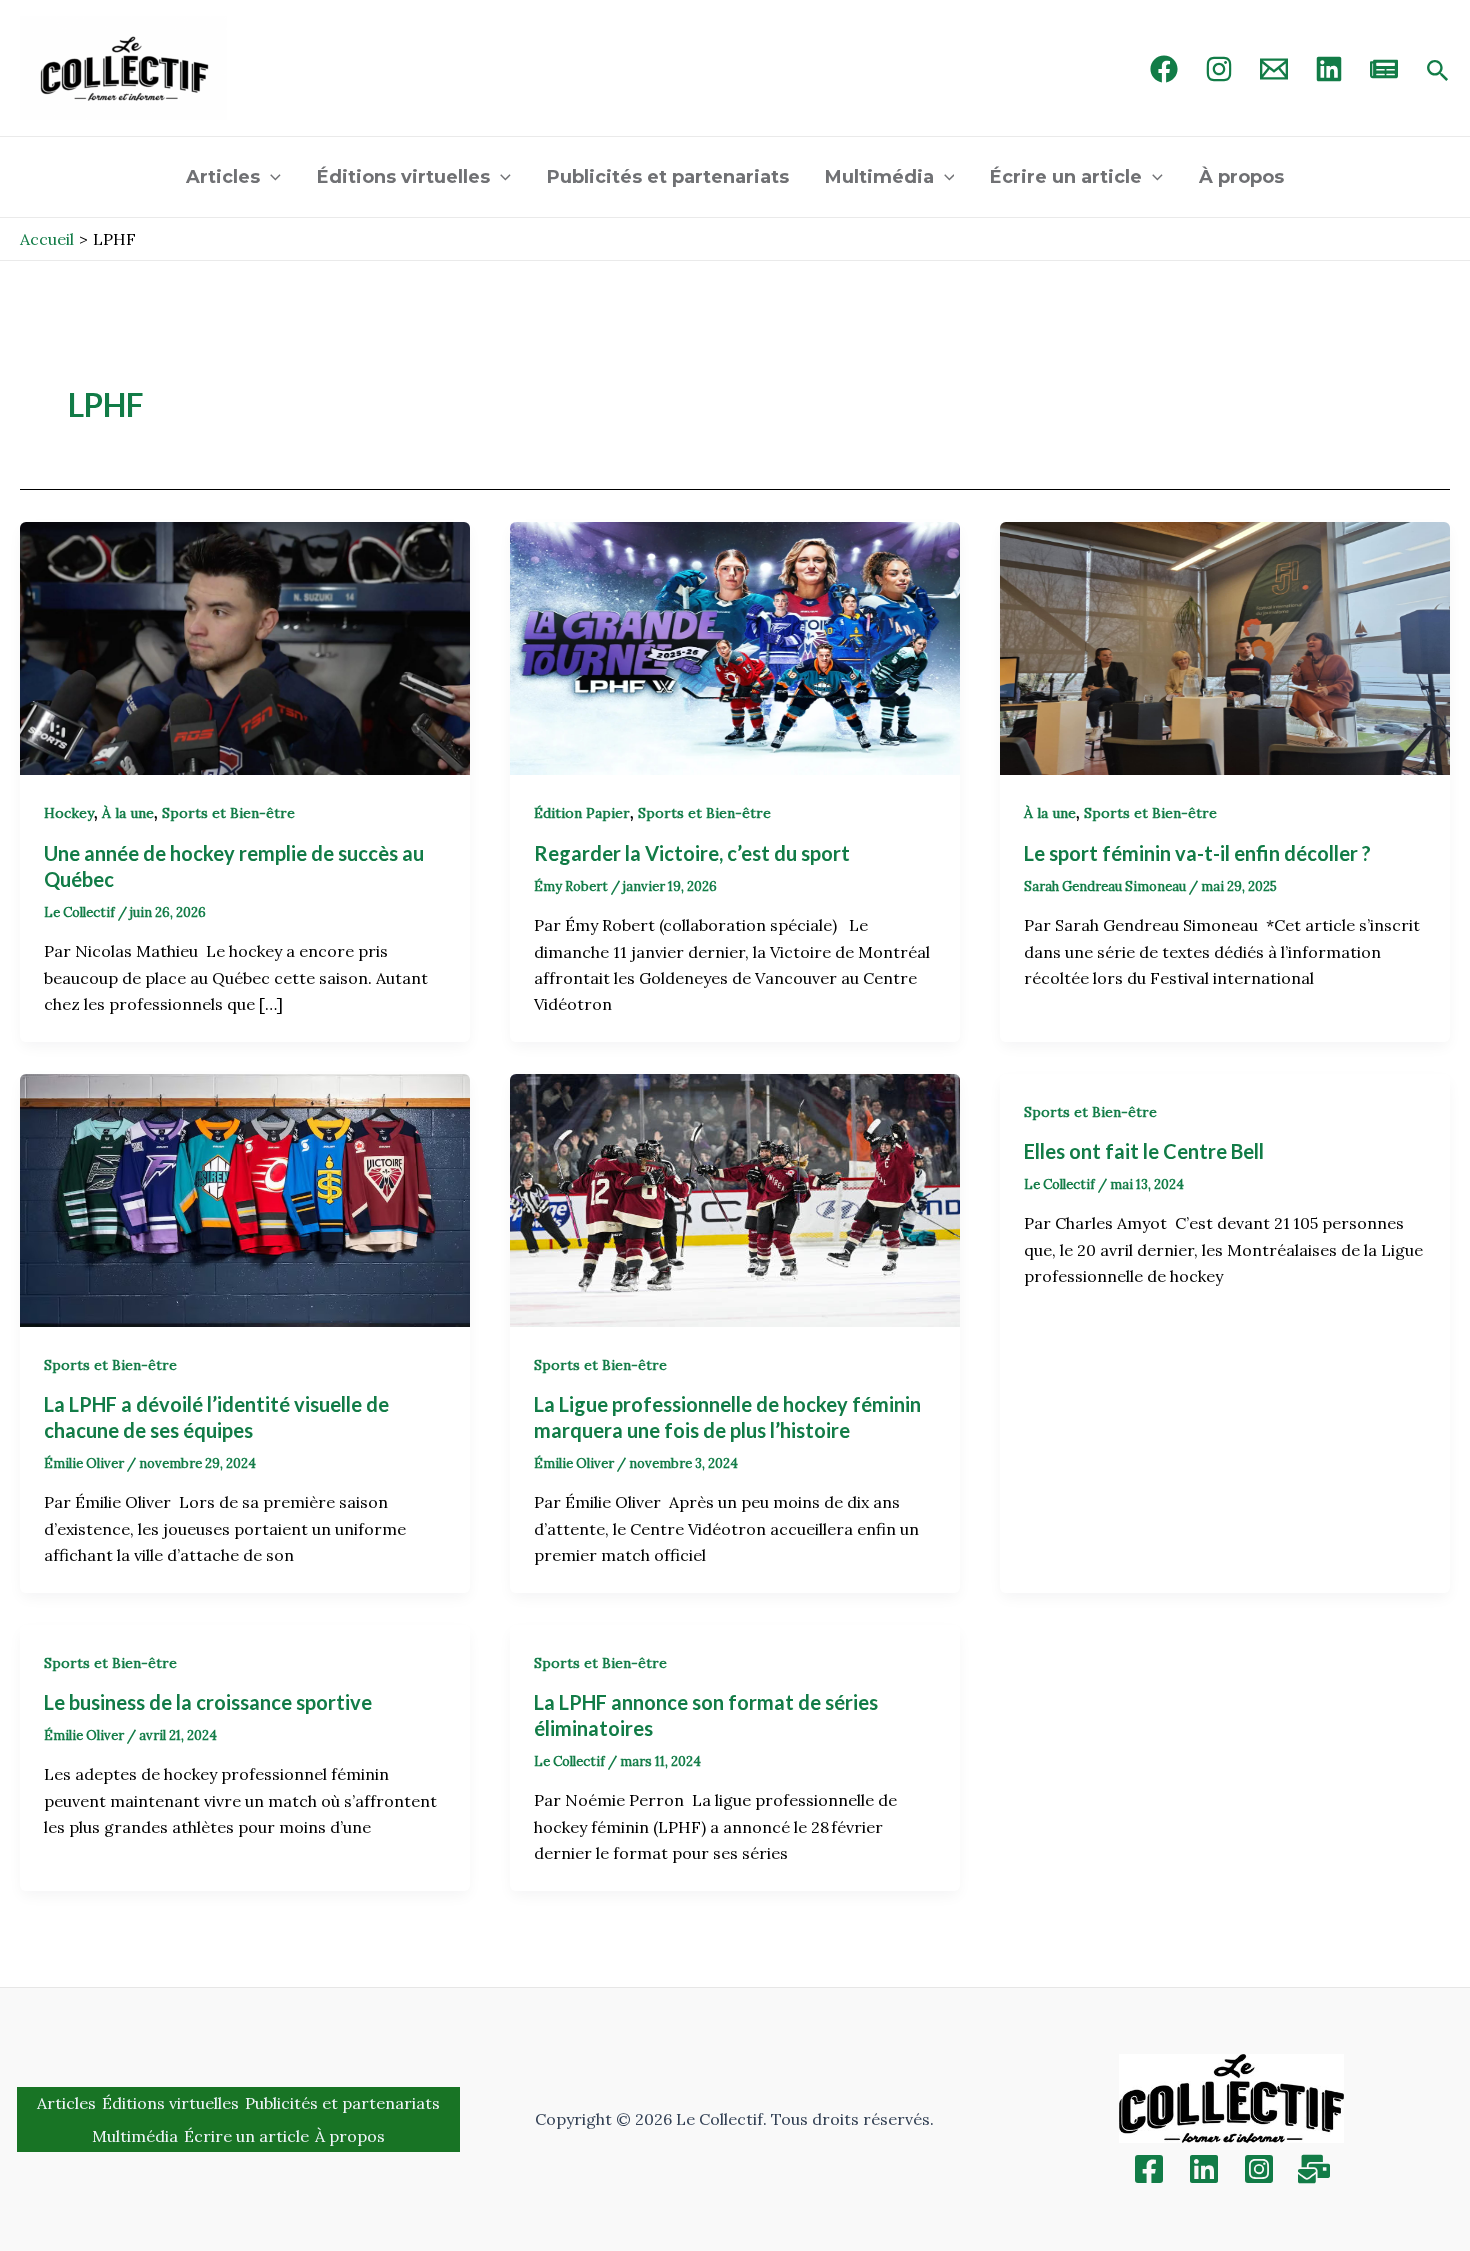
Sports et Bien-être (228, 813)
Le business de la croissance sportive (210, 1702)
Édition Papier (582, 813)
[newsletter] (1384, 69)
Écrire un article (1066, 177)
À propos (1241, 177)
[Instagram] (1219, 69)
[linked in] (1329, 69)
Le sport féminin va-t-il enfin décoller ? (1199, 853)
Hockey (69, 813)
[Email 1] (1274, 69)
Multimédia (879, 177)
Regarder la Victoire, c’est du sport (698, 853)
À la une (128, 813)
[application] (270, 177)
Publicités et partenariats (668, 177)
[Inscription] (1314, 2169)
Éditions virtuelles (403, 177)
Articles (223, 177)
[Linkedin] (1204, 2169)
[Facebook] (1164, 69)
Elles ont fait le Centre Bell (1146, 1151)
